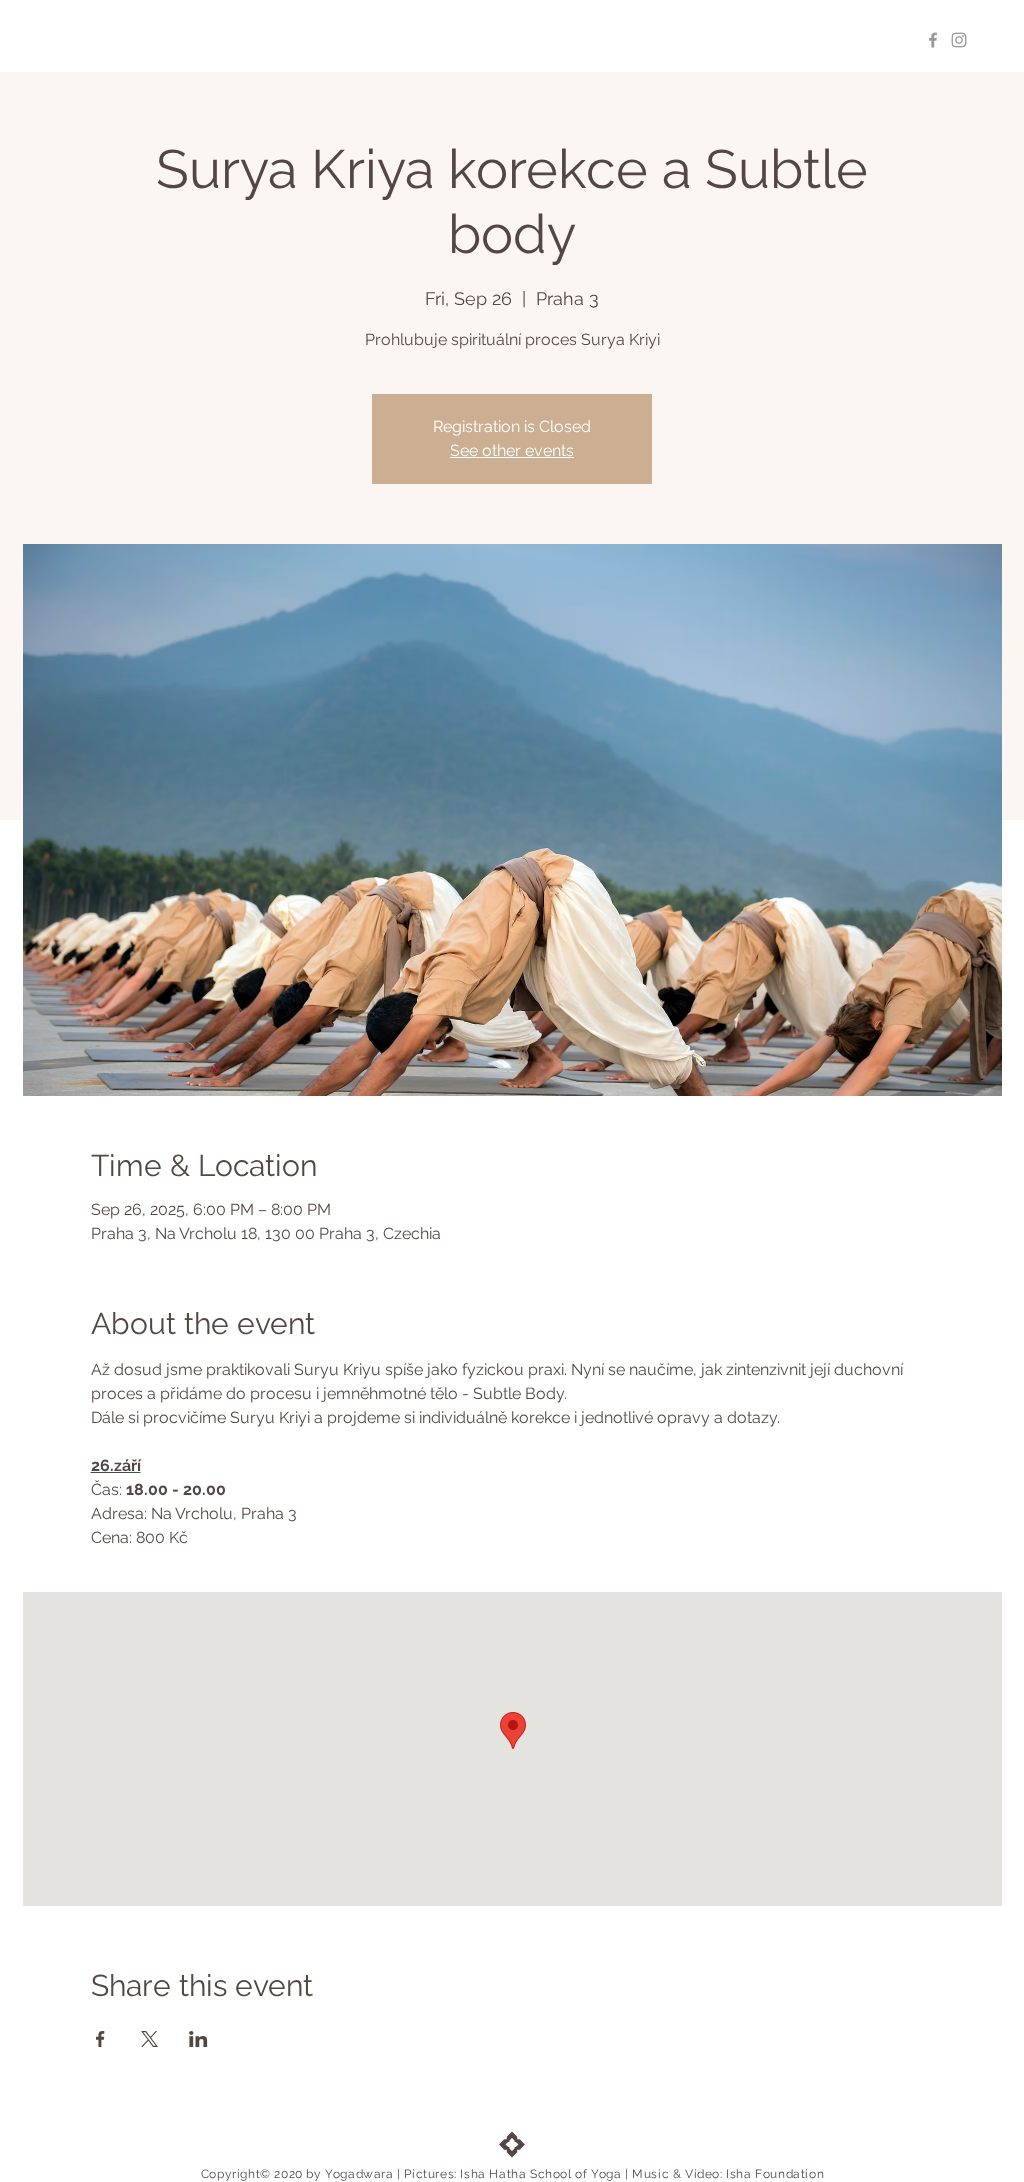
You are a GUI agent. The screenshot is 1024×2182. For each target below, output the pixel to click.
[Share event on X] (149, 2039)
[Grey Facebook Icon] (933, 40)
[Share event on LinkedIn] (198, 2039)
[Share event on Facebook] (100, 2039)
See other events (512, 450)
